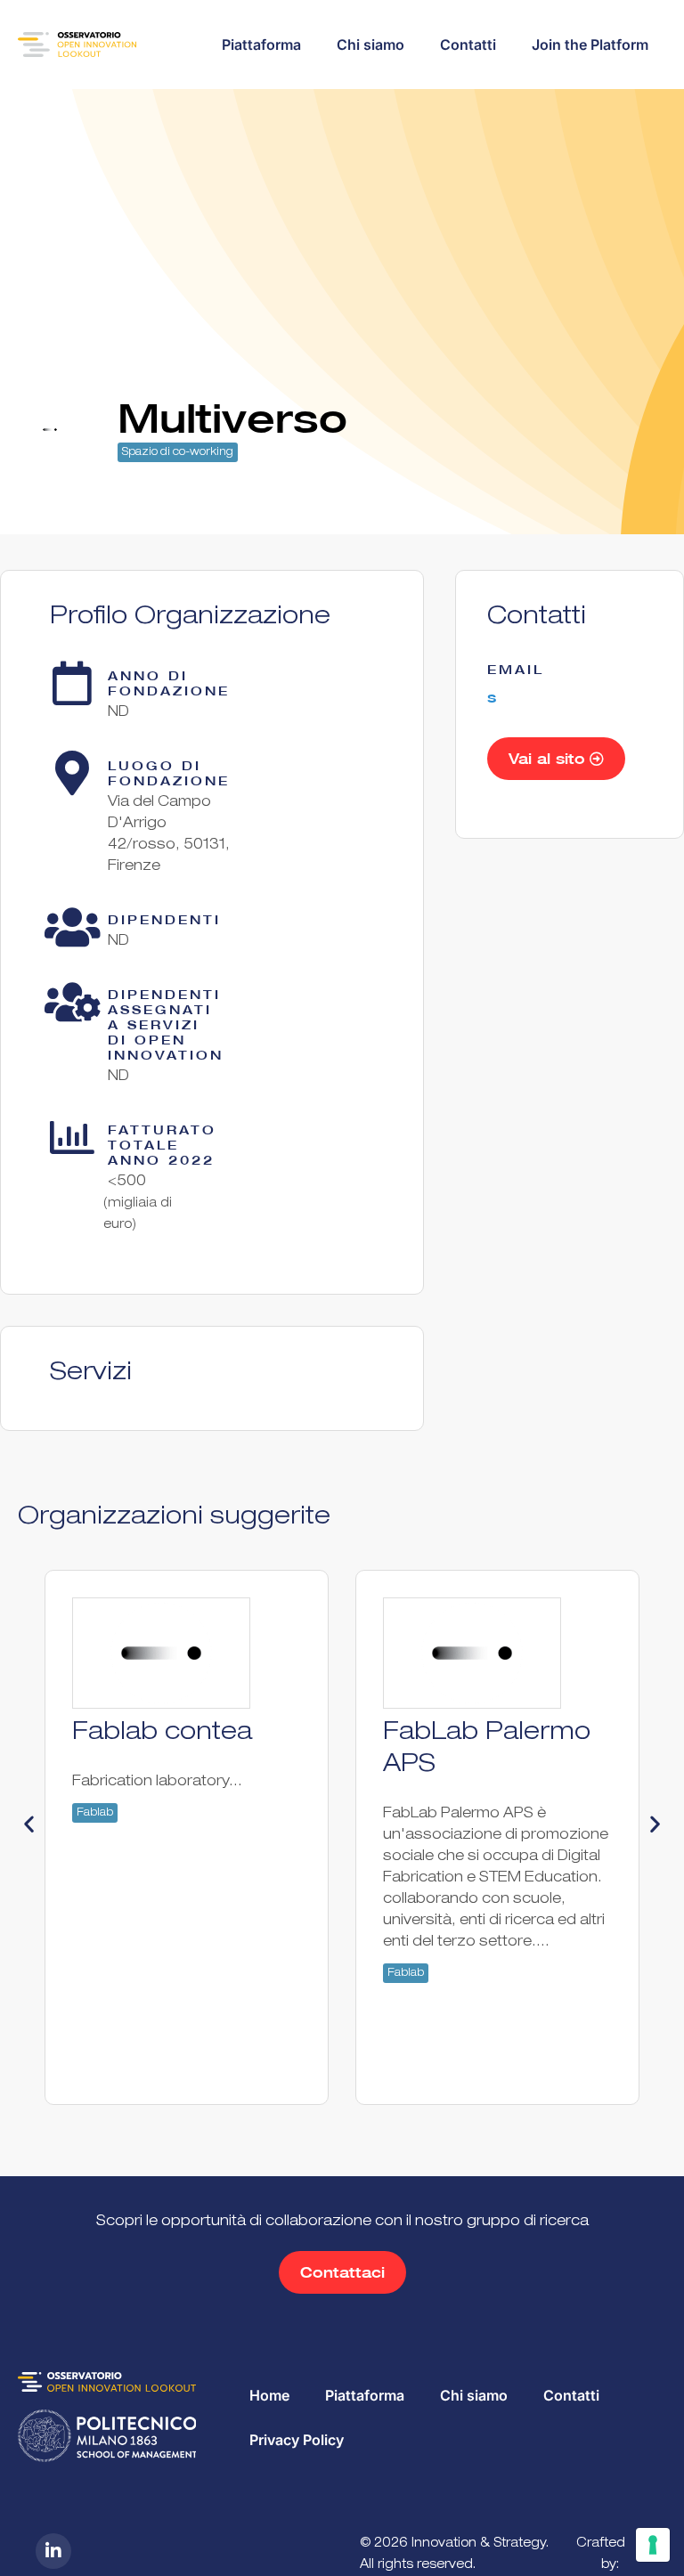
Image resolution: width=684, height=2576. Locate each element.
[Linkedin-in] (53, 2551)
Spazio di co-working (178, 452)
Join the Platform (590, 45)
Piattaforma (261, 45)
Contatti (468, 45)
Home (269, 2395)
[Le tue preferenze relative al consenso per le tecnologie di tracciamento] (653, 2545)
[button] (29, 1824)
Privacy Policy (297, 2440)
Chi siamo (370, 45)
